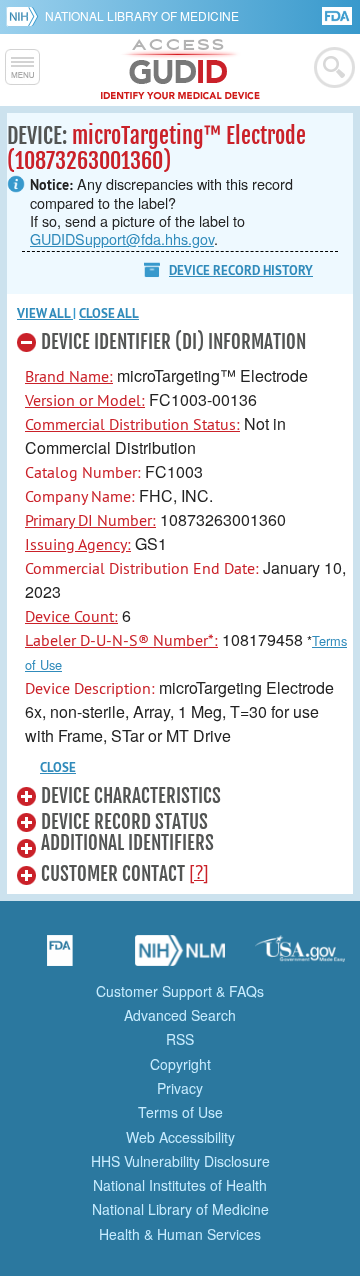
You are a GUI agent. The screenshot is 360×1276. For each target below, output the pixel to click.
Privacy (180, 1088)
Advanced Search (180, 1015)
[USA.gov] (300, 957)
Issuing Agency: (78, 544)
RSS (180, 1039)
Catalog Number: (83, 472)
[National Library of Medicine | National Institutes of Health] (180, 957)
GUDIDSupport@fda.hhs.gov (122, 238)
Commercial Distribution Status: (132, 424)
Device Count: (71, 616)
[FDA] (338, 14)
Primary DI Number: (90, 520)
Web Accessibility (180, 1137)
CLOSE (58, 767)
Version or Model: (85, 400)
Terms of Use (180, 1112)
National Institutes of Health (180, 1185)
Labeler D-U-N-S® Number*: (121, 640)
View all (45, 313)
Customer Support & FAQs (180, 991)
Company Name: (80, 496)
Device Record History (241, 270)
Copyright (180, 1064)
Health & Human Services (180, 1234)
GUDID (180, 70)
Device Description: (90, 688)
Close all (109, 313)
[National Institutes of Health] (25, 16)
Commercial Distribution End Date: (142, 568)
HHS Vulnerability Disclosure (180, 1161)
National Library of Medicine (142, 15)
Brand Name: (69, 376)
